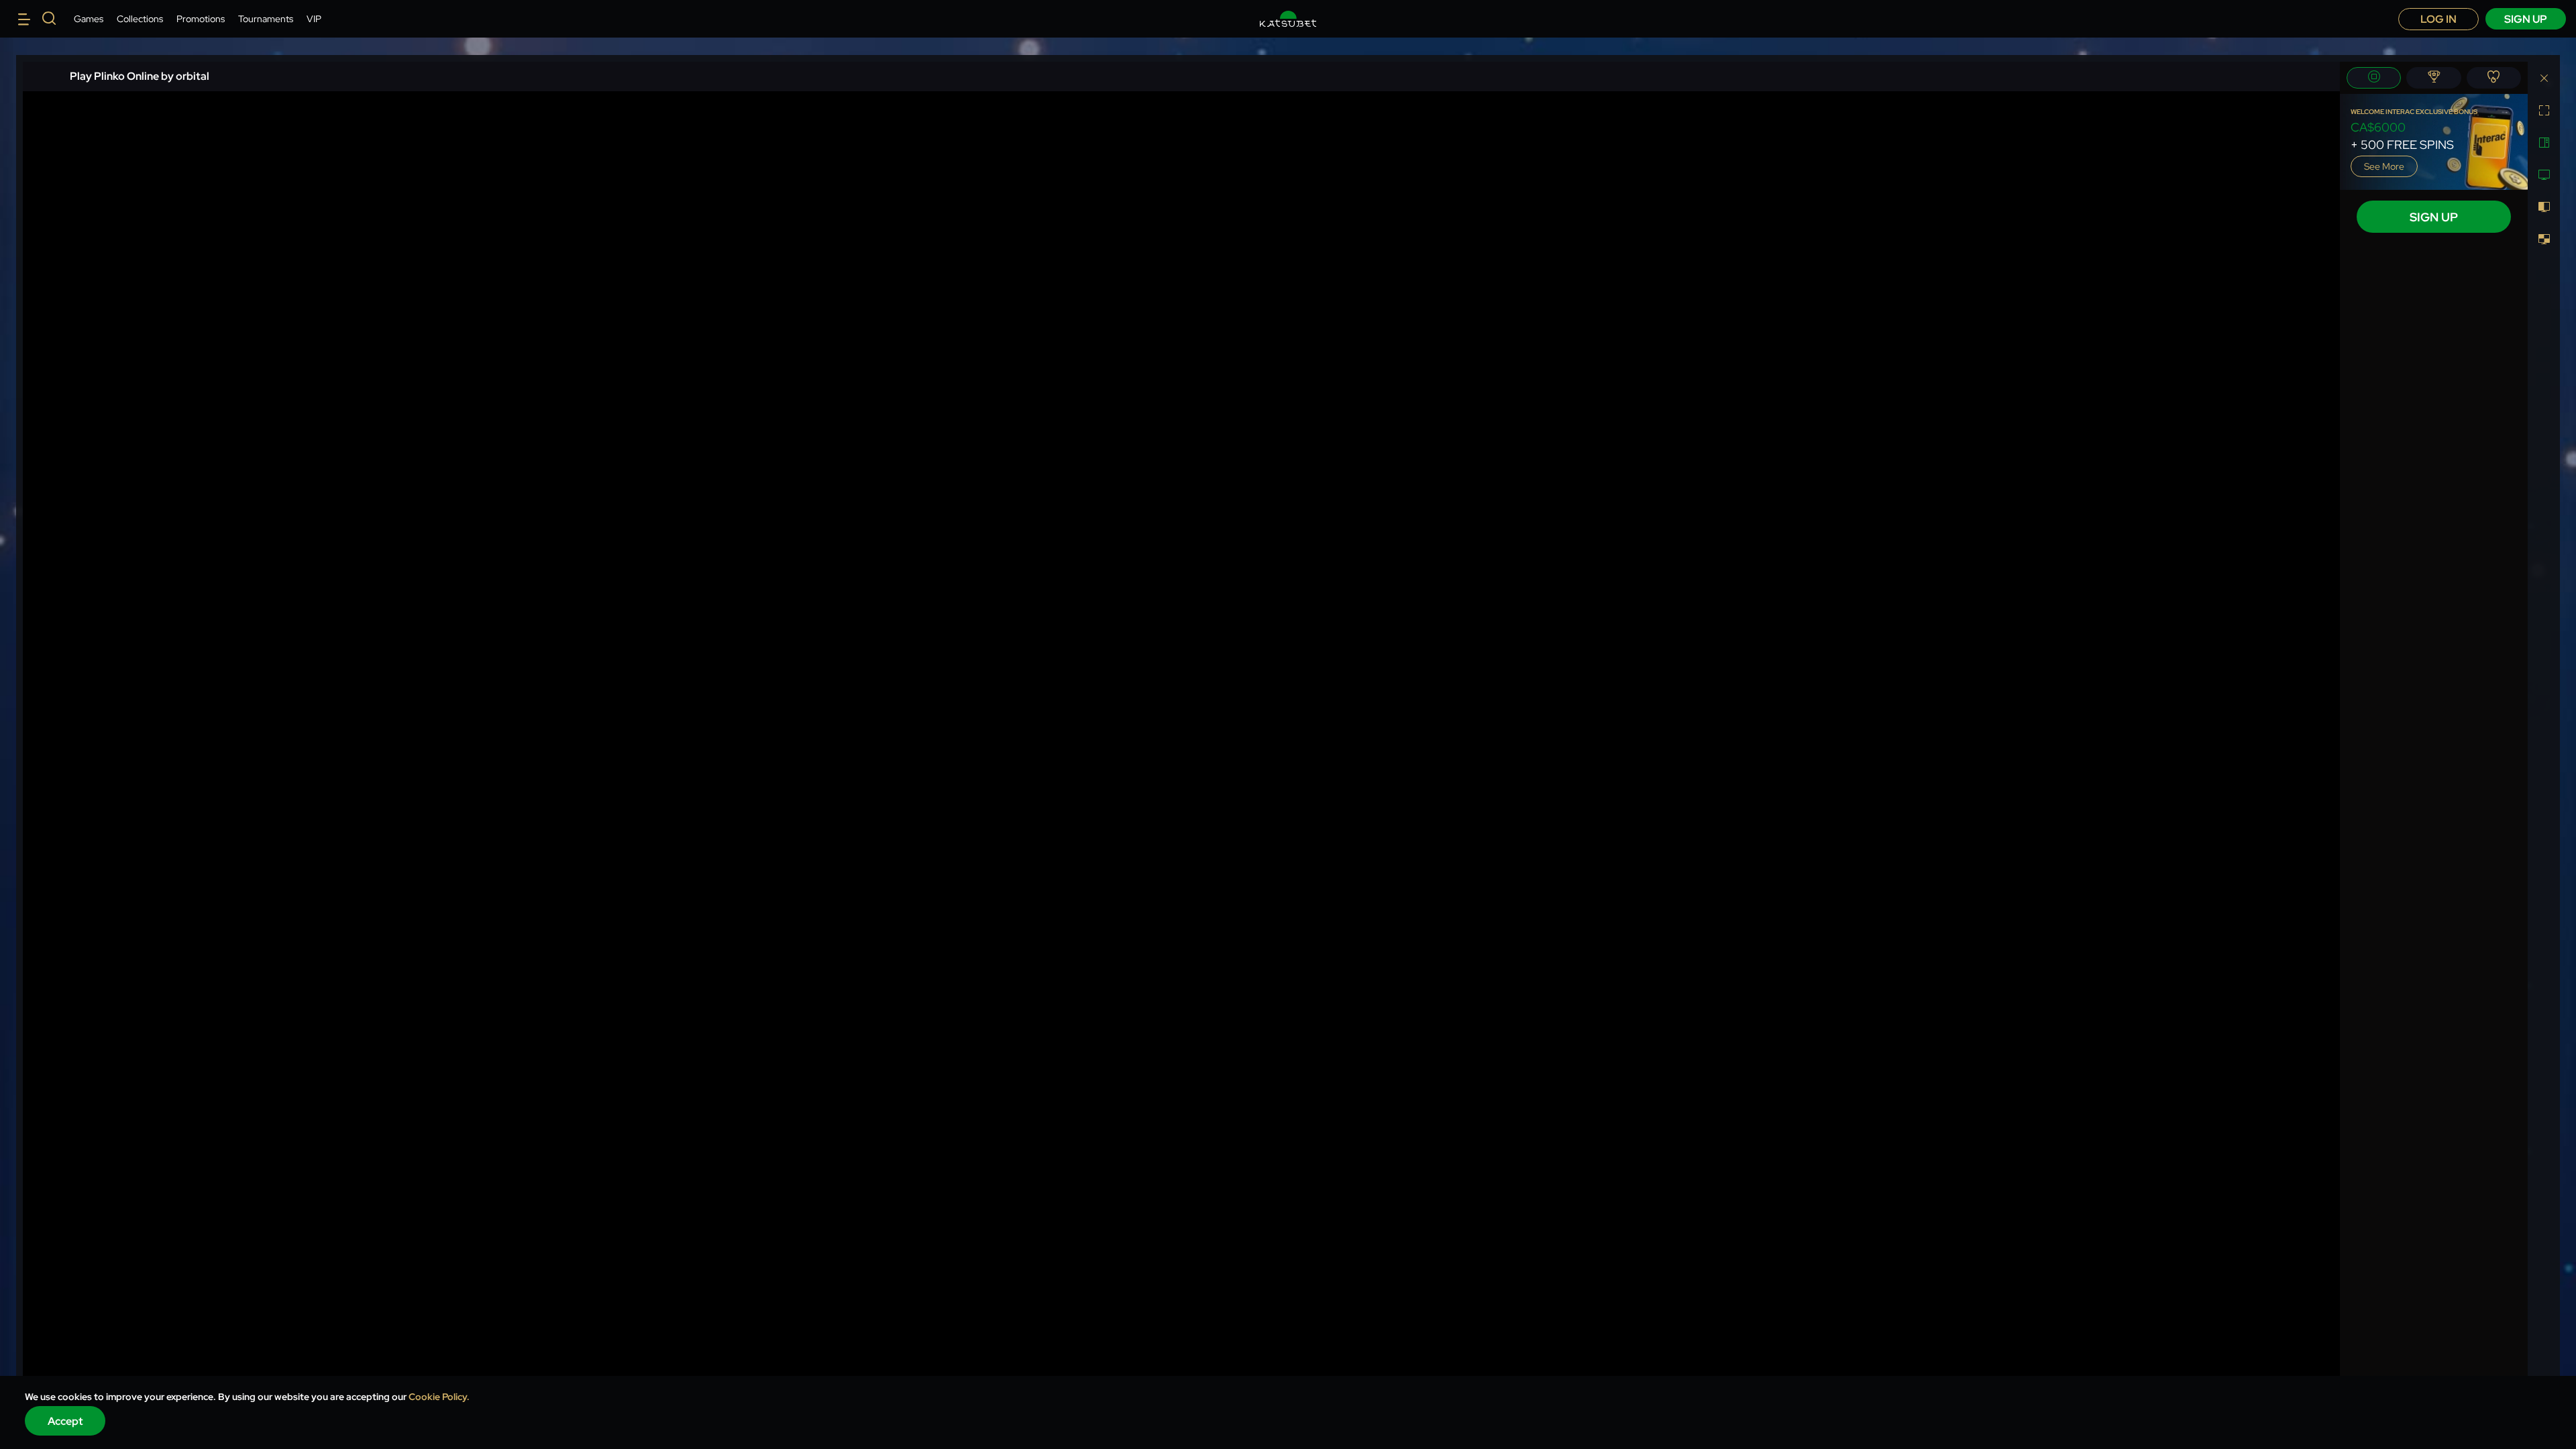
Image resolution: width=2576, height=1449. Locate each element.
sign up (2526, 19)
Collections (140, 19)
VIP (314, 19)
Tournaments (266, 19)
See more (2384, 166)
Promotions (201, 19)
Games (89, 19)
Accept (65, 1421)
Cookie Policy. (439, 1397)
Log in (2438, 19)
